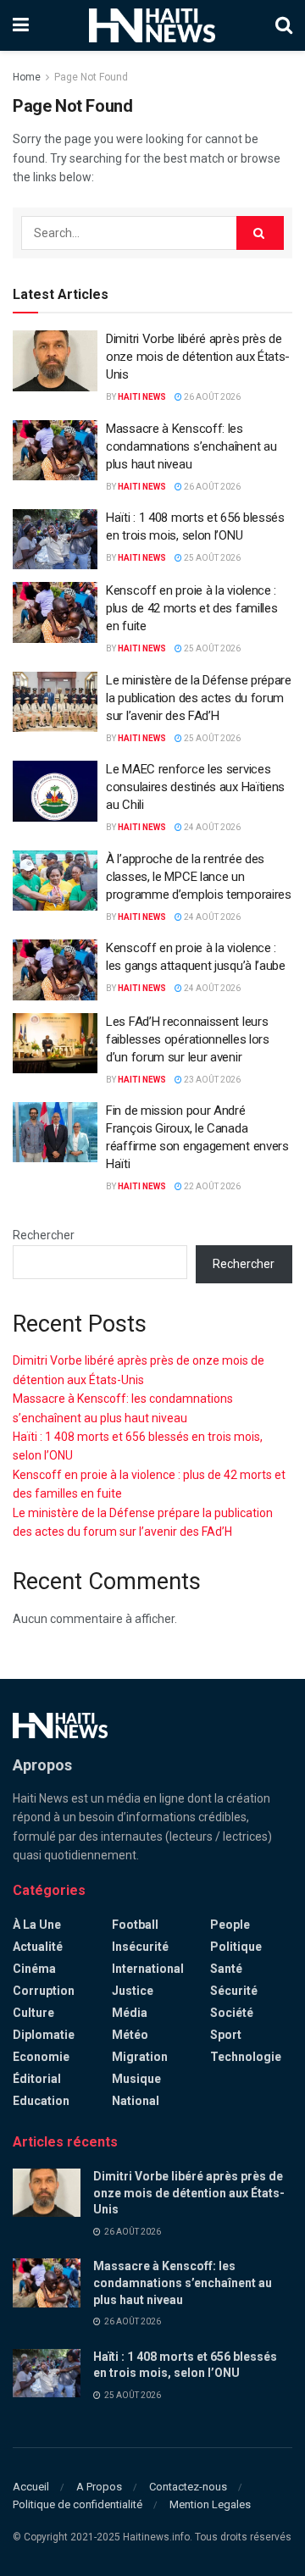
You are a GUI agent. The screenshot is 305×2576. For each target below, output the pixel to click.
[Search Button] (284, 25)
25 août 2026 (211, 558)
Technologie (246, 2057)
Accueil (31, 2487)
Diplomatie (44, 2035)
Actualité (38, 1947)
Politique (236, 1947)
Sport (226, 2035)
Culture (33, 2013)
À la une (37, 1925)
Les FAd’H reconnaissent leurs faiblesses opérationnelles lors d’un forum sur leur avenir (188, 1039)
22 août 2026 (211, 1186)
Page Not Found (91, 77)
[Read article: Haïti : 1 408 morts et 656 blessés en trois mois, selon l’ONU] (55, 540)
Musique (136, 2079)
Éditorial (37, 2079)
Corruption (44, 1991)
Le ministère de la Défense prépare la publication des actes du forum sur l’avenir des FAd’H (199, 698)
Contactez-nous (188, 2487)
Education (41, 2101)
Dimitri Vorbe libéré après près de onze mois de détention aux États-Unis (198, 357)
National (136, 2101)
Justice (133, 1991)
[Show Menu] (21, 25)
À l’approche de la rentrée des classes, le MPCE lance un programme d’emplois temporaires (199, 877)
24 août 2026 (211, 827)
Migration (140, 2057)
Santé (226, 1969)
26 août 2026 (211, 397)
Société (232, 2013)
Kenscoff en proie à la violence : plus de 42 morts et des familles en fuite (191, 608)
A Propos (99, 2487)
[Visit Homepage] (152, 25)
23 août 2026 (211, 1080)
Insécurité (140, 1947)
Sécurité (234, 1991)
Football (135, 1925)
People (230, 1925)
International (148, 1969)
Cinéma (34, 1969)
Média (130, 2013)
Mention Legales (210, 2504)
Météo (130, 2035)
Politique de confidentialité (78, 2504)
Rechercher (44, 1235)
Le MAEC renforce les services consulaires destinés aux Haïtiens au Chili (195, 787)
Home (27, 77)
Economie (41, 2057)
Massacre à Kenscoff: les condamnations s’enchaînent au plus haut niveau (191, 446)
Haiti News (142, 397)
